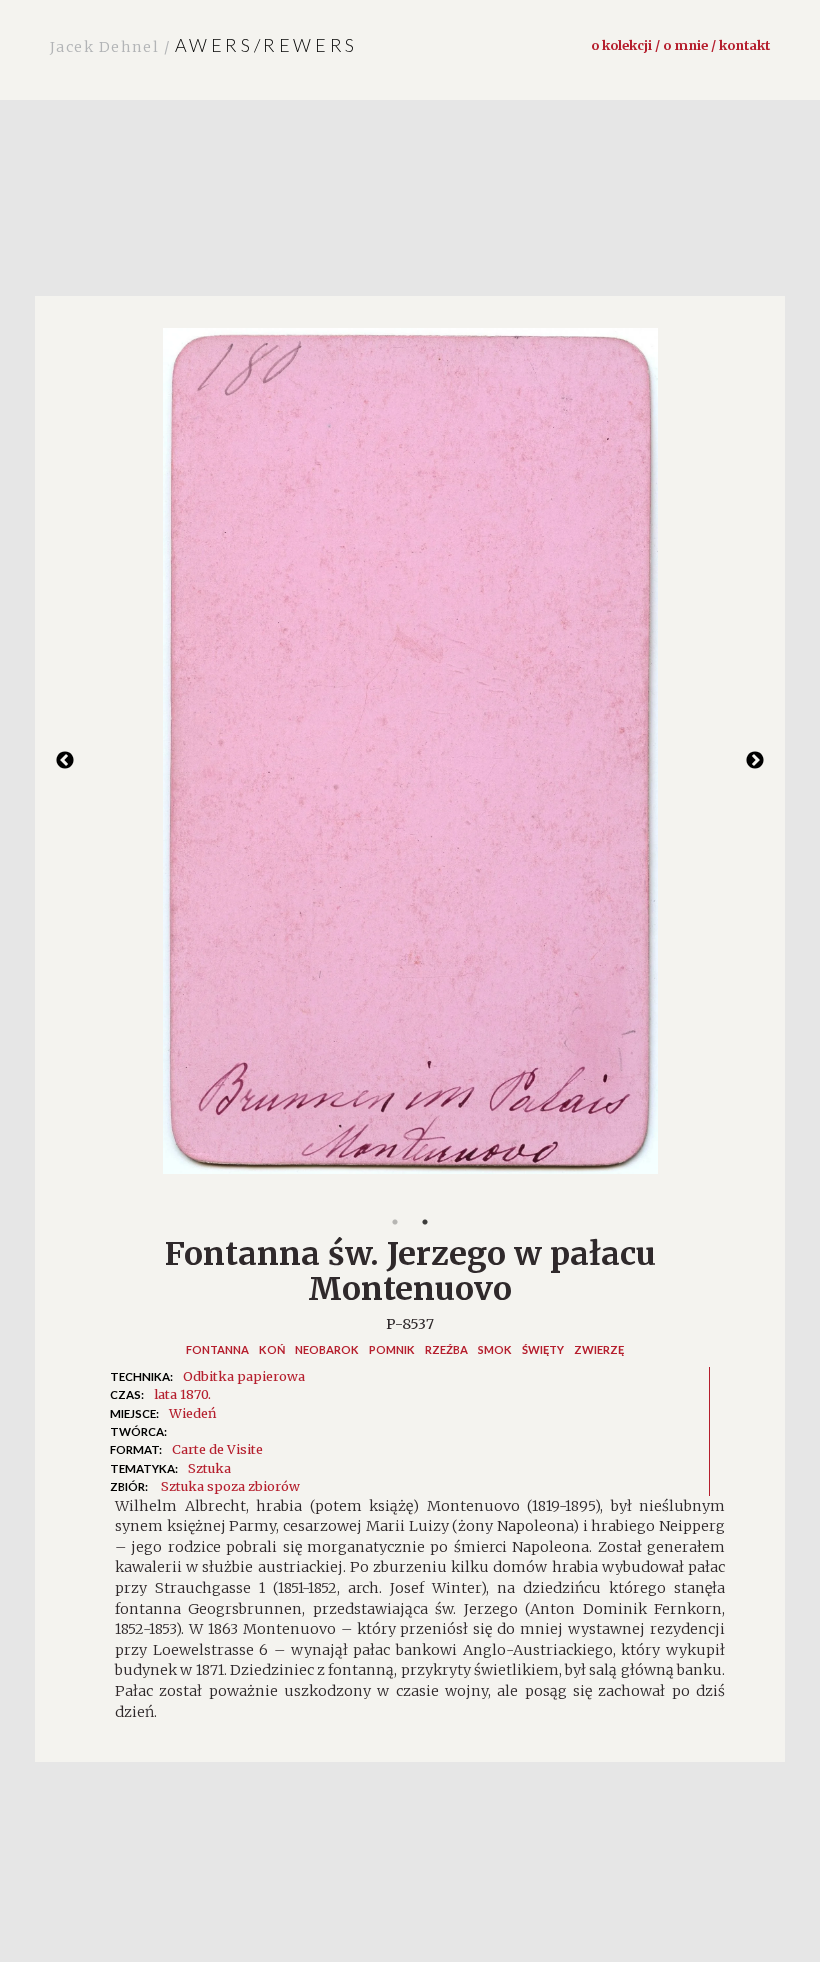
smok (495, 1349)
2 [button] (425, 1222)
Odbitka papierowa (244, 1376)
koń (272, 1349)
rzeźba (446, 1349)
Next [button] (755, 761)
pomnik (392, 1349)
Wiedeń (192, 1413)
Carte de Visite (217, 1449)
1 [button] (395, 1222)
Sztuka (209, 1468)
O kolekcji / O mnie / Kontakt (680, 45)
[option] (410, 761)
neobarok (327, 1349)
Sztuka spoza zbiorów (230, 1486)
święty (543, 1349)
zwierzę (599, 1349)
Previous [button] (65, 761)
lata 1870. (182, 1394)
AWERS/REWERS (204, 45)
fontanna (217, 1349)
